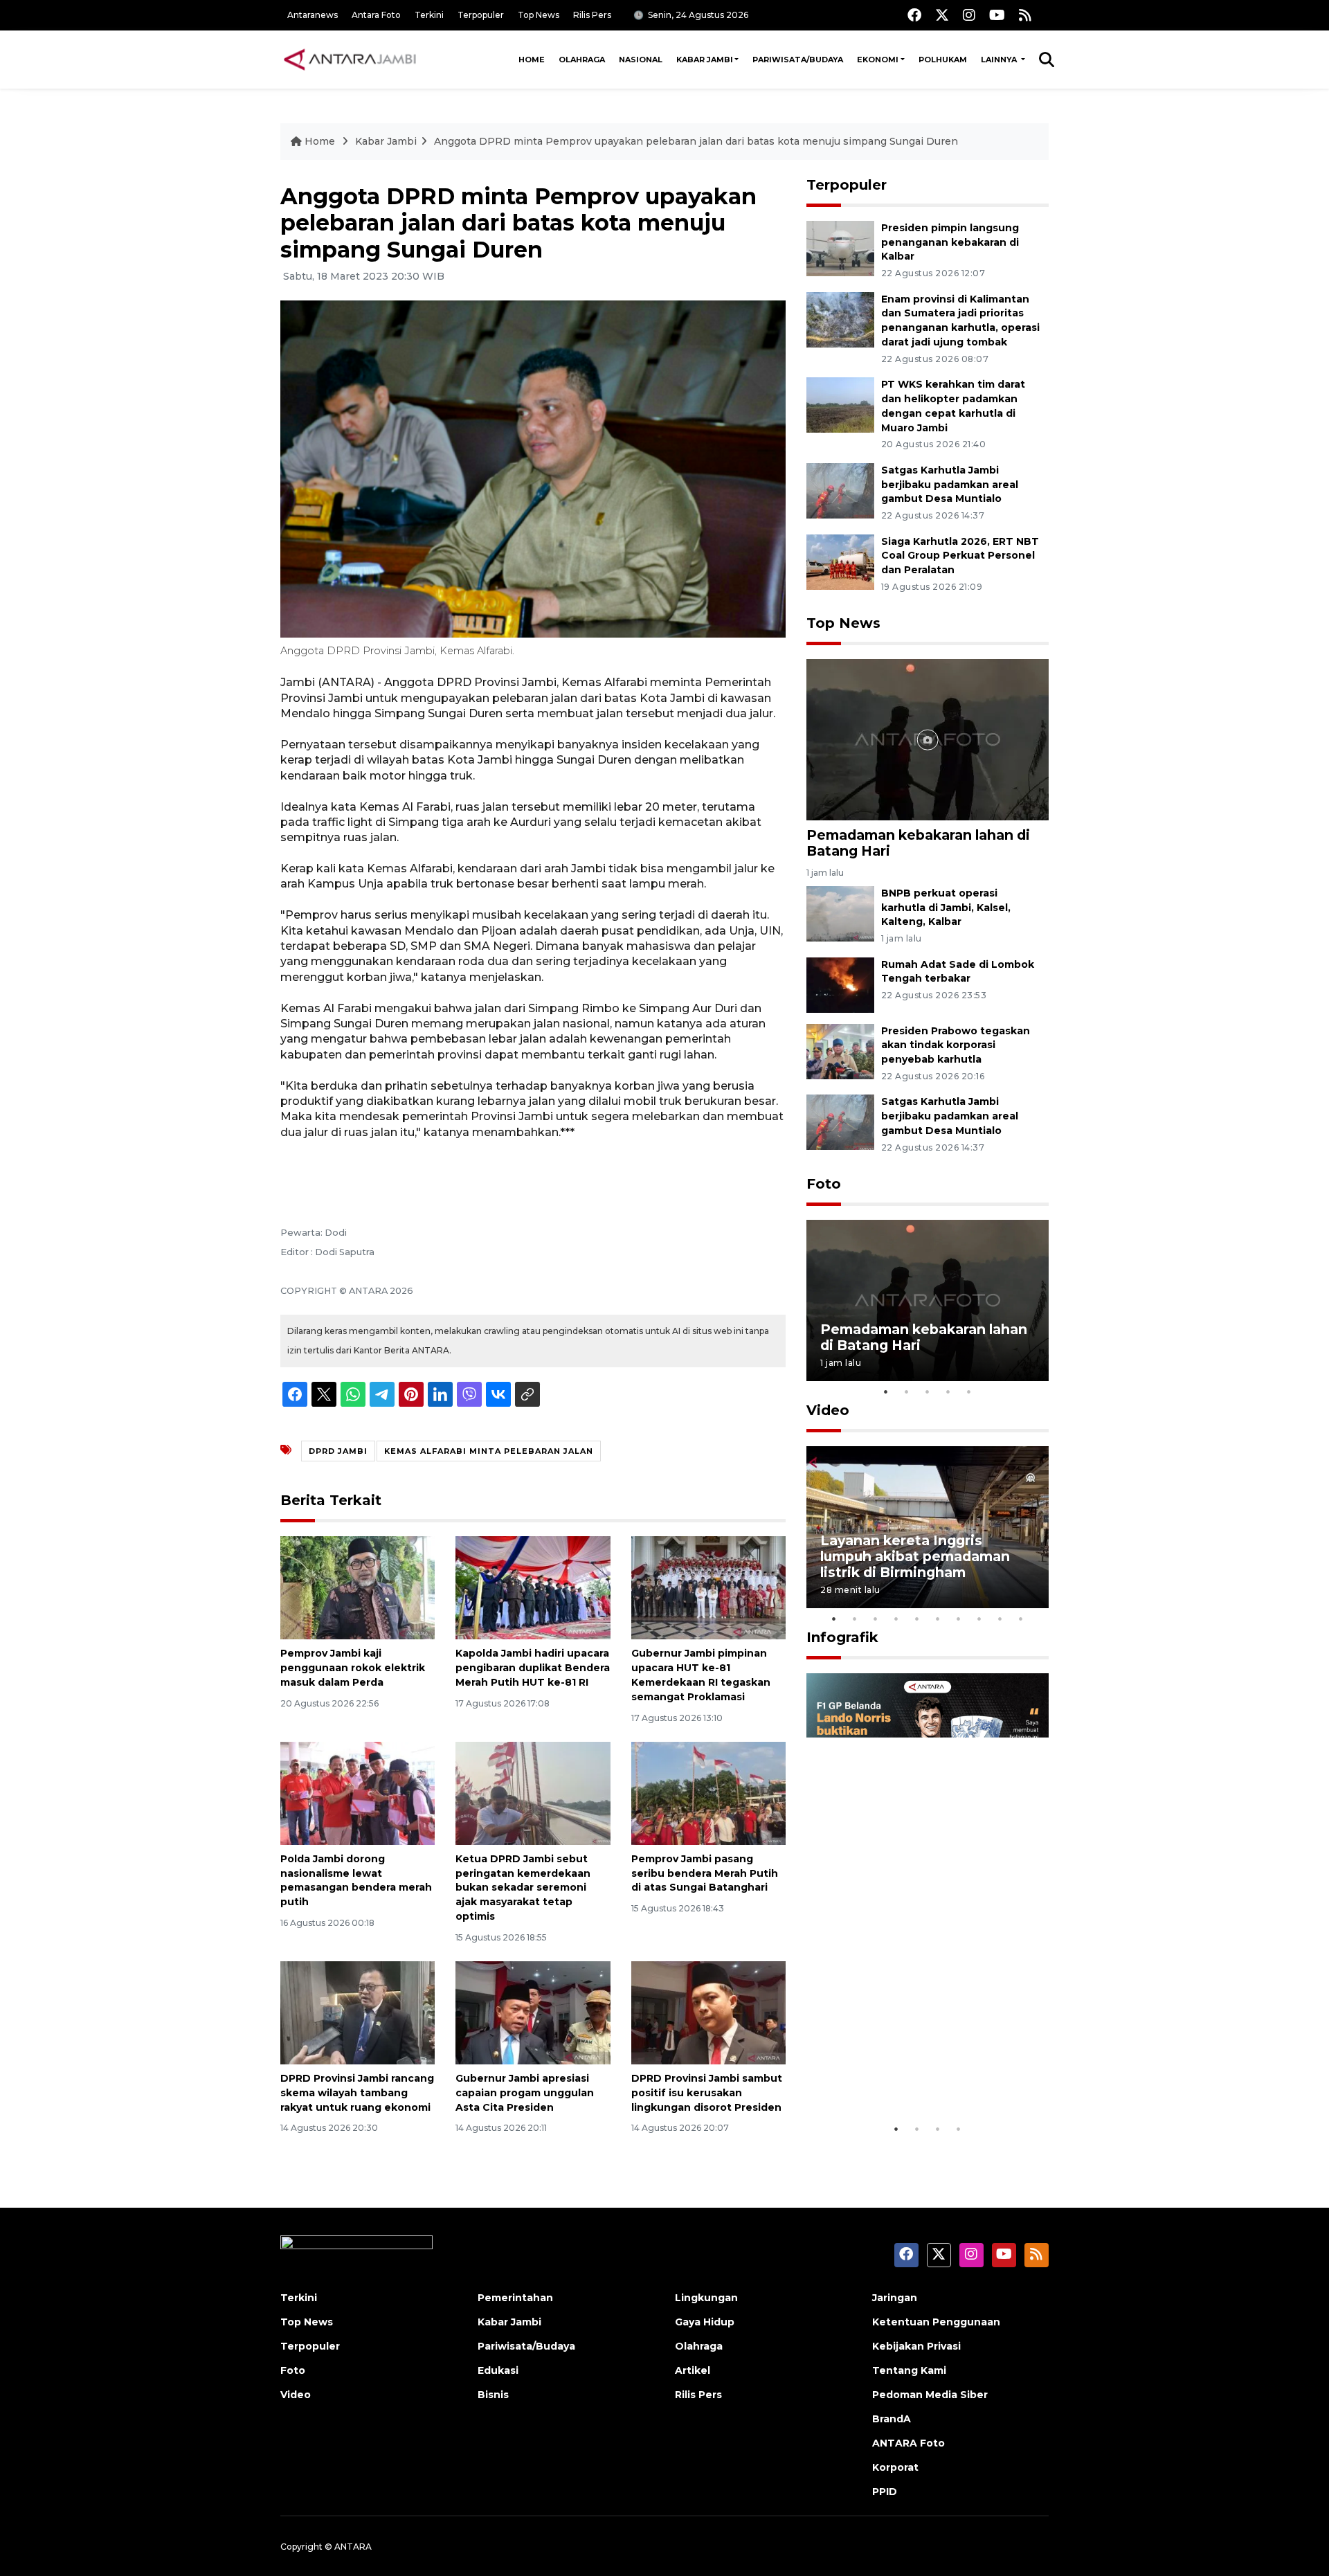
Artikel (693, 2370)
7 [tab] (959, 1619)
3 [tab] (928, 1391)
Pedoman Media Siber (930, 2395)
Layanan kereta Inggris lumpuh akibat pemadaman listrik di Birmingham (915, 1556)
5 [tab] (969, 1391)
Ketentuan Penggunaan (936, 2322)
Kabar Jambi (705, 60)
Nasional (641, 60)
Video (828, 1410)
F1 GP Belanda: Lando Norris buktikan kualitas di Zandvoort (927, 2073)
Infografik (842, 1637)
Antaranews (313, 15)
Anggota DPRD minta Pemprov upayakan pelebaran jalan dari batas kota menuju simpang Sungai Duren (696, 141)
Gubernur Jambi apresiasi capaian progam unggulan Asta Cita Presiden (525, 2093)
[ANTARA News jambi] (350, 60)
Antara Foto (376, 15)
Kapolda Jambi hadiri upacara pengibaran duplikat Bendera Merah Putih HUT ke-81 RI (533, 1668)
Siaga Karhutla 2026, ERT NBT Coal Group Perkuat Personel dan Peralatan (960, 556)
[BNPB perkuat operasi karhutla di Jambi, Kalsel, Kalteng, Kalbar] (840, 913)
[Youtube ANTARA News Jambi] (997, 15)
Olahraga (582, 60)
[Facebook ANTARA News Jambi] (914, 15)
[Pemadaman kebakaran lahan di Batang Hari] (928, 739)
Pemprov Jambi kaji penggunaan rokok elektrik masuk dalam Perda (353, 1668)
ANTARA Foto (908, 2443)
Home (532, 60)
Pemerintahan (515, 2298)
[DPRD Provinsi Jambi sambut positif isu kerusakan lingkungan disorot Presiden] (708, 2012)
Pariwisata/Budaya (798, 60)
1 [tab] (886, 1391)
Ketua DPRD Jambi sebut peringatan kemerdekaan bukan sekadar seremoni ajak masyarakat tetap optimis (523, 1888)
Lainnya (1000, 60)
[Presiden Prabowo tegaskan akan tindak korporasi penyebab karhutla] (840, 1051)
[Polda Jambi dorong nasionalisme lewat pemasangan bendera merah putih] (358, 1793)
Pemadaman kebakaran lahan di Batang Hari (918, 843)
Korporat (895, 2467)
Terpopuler (481, 15)
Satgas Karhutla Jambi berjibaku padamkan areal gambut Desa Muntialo (950, 485)
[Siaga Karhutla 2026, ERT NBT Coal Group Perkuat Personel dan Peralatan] (840, 561)
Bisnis (493, 2395)
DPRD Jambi (338, 1451)
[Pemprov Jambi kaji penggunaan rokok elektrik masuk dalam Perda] (358, 1587)
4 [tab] (948, 1391)
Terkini (429, 15)
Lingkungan (706, 2298)
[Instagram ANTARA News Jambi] (969, 15)
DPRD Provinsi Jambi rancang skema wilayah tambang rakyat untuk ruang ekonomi (357, 2093)
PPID (885, 2492)
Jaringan (895, 2298)
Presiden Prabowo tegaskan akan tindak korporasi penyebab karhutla (956, 1045)
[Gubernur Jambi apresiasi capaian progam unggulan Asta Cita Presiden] (533, 2012)
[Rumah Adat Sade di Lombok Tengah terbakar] (840, 984)
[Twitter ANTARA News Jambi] (942, 15)
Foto (824, 1184)
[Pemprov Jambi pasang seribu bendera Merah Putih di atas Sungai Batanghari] (708, 1793)
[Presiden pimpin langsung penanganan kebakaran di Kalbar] (840, 247)
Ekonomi (878, 60)
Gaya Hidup (705, 2322)
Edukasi (498, 2370)
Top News (539, 15)
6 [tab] (938, 1619)
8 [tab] (979, 1619)
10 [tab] (1021, 1619)
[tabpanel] (928, 1300)
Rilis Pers (592, 15)
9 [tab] (1000, 1619)
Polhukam (943, 60)
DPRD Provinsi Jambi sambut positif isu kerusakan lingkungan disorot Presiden (707, 2093)
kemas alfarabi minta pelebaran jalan (489, 1451)
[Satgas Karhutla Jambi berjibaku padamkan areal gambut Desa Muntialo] (840, 490)
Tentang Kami (909, 2370)
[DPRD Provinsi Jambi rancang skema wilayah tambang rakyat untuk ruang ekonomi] (358, 2012)
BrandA (892, 2419)
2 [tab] (907, 1391)
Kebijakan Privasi (916, 2346)
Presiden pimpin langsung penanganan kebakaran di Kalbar (950, 242)
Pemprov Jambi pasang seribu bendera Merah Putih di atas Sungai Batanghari (705, 1873)
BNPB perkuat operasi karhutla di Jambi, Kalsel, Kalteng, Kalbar (946, 908)
